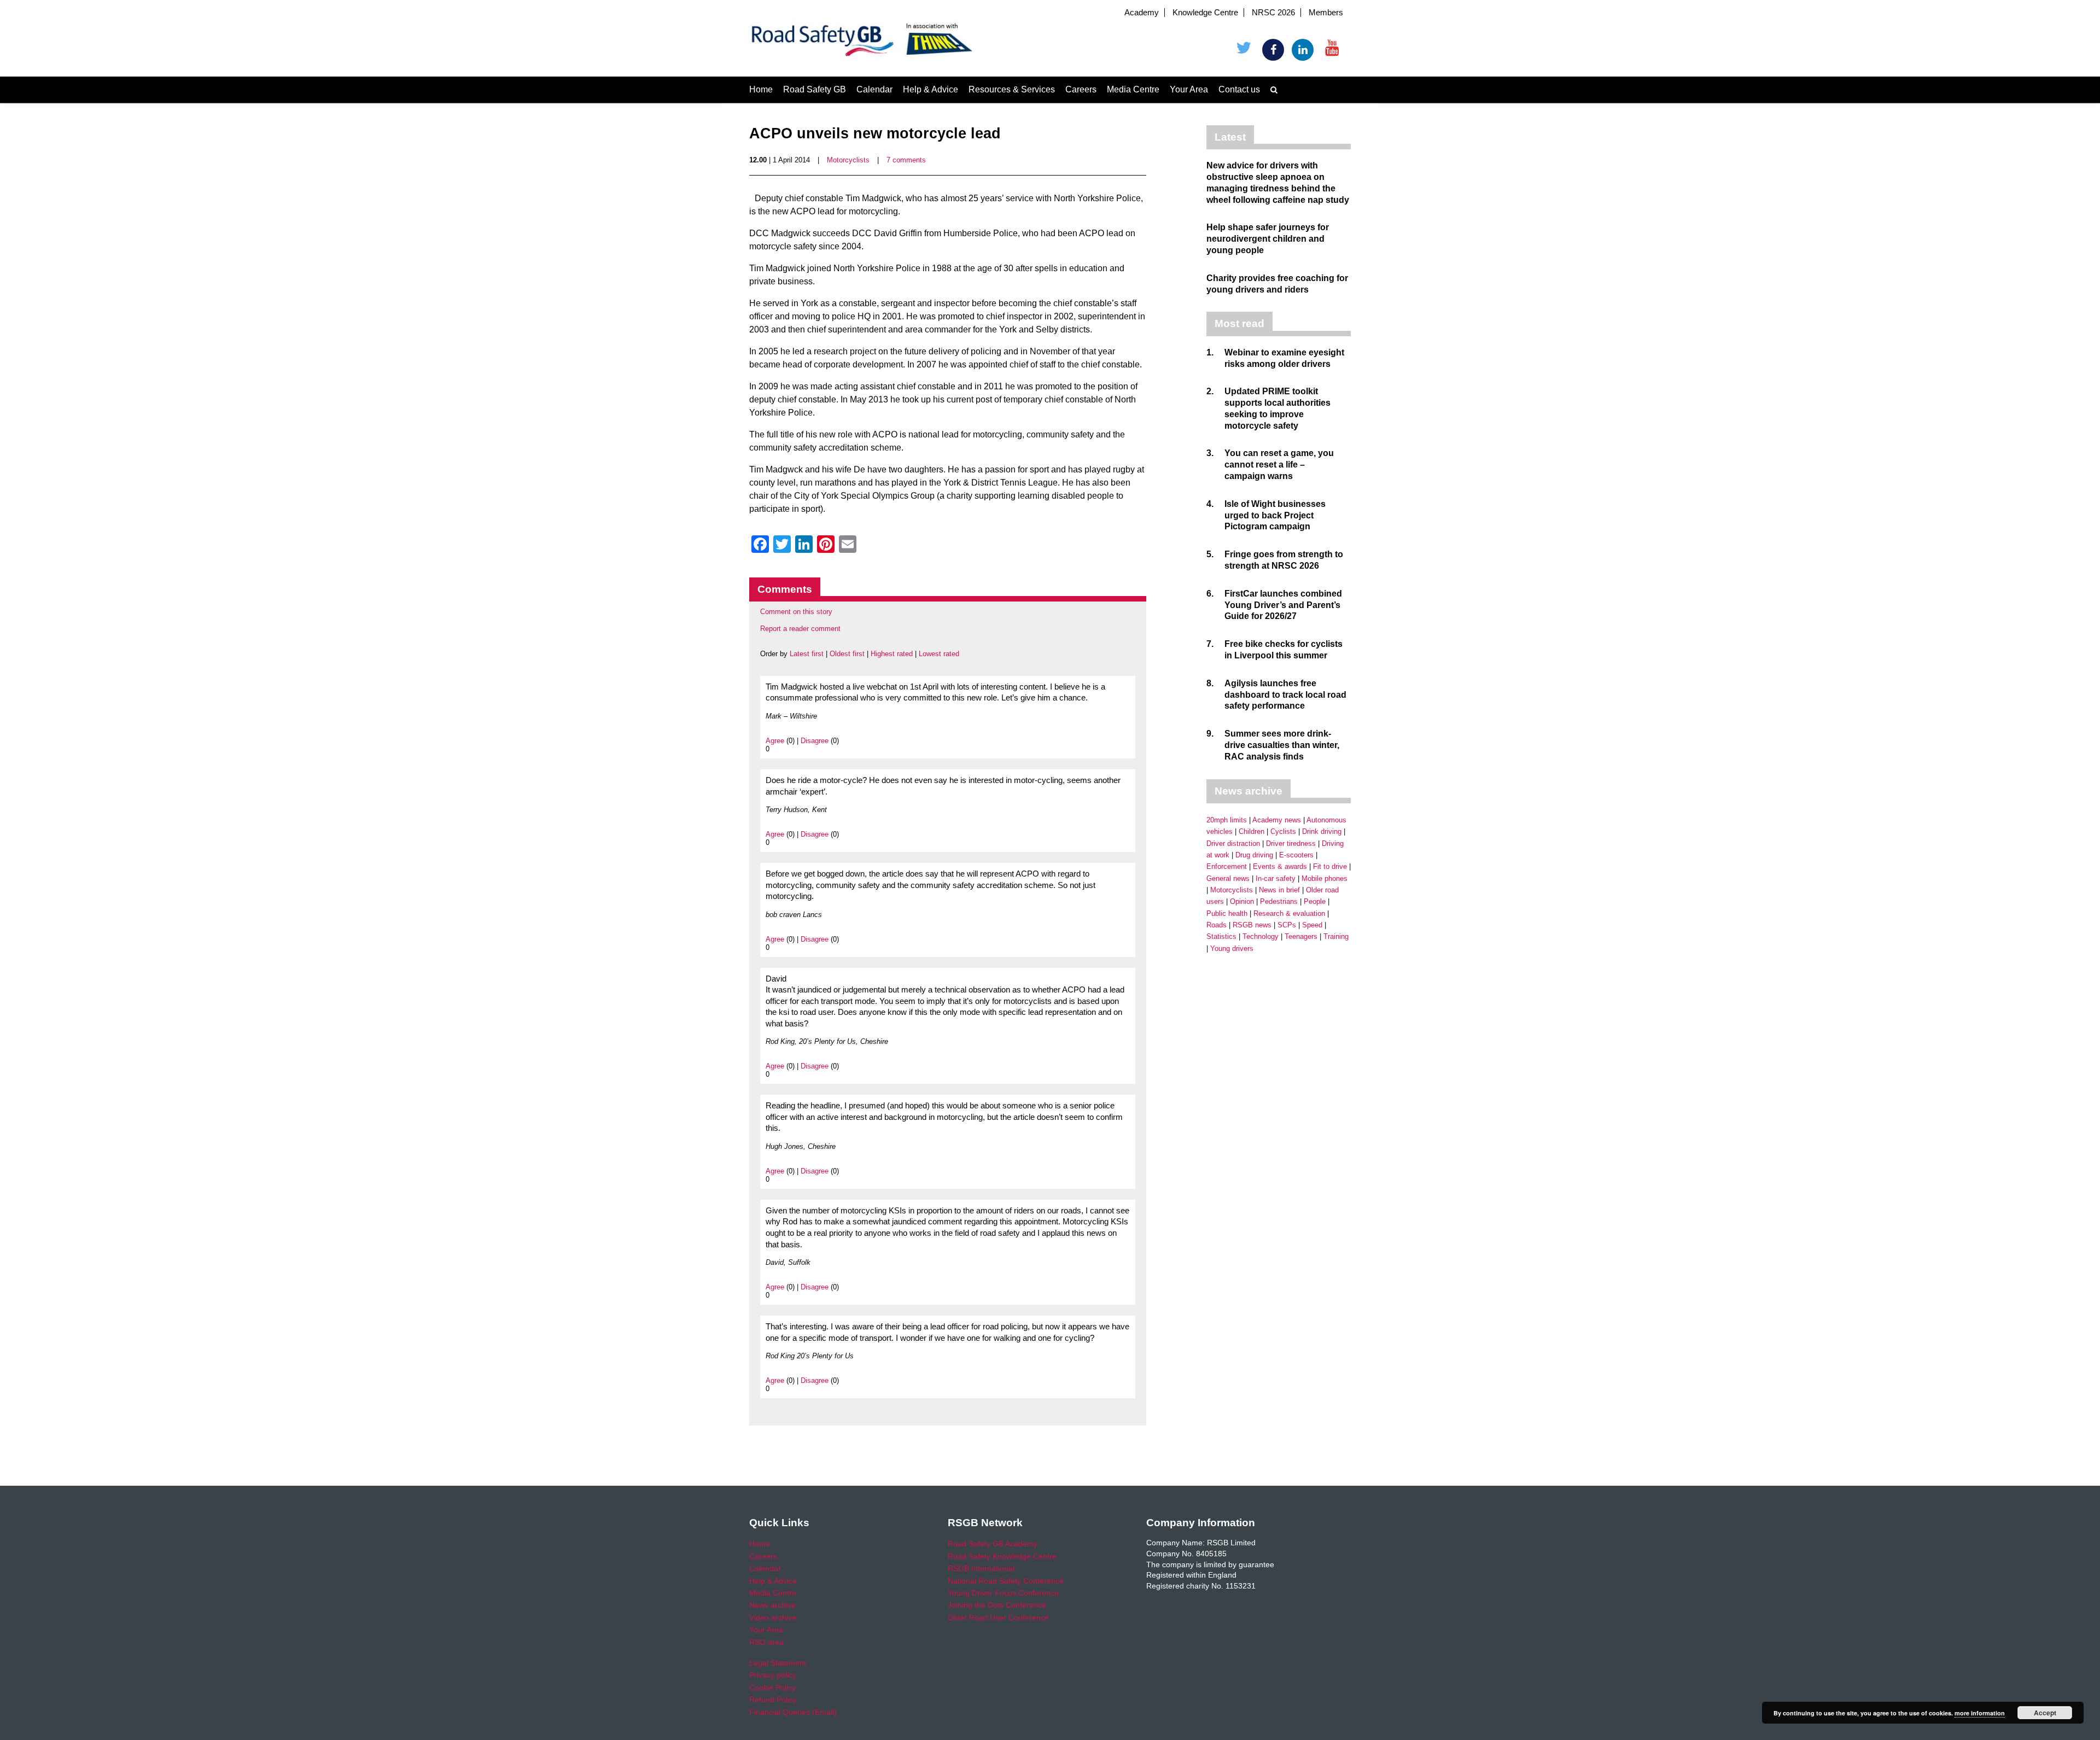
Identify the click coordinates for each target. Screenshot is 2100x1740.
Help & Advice (931, 89)
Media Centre (1133, 89)
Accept (2045, 1713)
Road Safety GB (815, 89)
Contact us (1239, 89)
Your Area (1189, 89)
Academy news (1277, 820)
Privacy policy (773, 1675)
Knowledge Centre (1205, 13)
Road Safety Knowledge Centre (1002, 1556)
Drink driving (1322, 831)
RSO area (766, 1642)
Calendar (874, 89)
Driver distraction (1233, 843)
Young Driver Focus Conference (1003, 1593)
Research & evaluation (1289, 913)
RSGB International (981, 1568)
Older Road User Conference (998, 1618)
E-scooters (1296, 855)
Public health (1227, 913)
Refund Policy (773, 1700)
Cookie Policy (772, 1688)
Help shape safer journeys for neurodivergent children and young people (1268, 239)
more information (1980, 1713)
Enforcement (1227, 866)
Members (1326, 13)
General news (1228, 878)
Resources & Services (1012, 89)
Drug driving (1254, 855)
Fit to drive (1330, 866)
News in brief (1279, 890)
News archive (772, 1605)
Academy (1142, 13)
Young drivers (1232, 948)
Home (761, 89)
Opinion (1242, 901)
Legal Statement (778, 1663)
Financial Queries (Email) (793, 1712)
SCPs (1287, 925)
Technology (1261, 936)
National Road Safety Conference (1006, 1581)
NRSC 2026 (1273, 13)
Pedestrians (1279, 901)
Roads (1217, 925)
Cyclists (1283, 831)
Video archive (773, 1618)
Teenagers (1301, 936)
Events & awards (1280, 866)
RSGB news (1252, 925)
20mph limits (1227, 820)
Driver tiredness (1291, 843)
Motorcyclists (848, 160)
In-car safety (1276, 878)
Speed (1312, 925)
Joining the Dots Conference (997, 1605)
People (1315, 901)
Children (1252, 831)
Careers (1081, 89)
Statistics (1221, 936)
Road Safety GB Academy (993, 1544)
